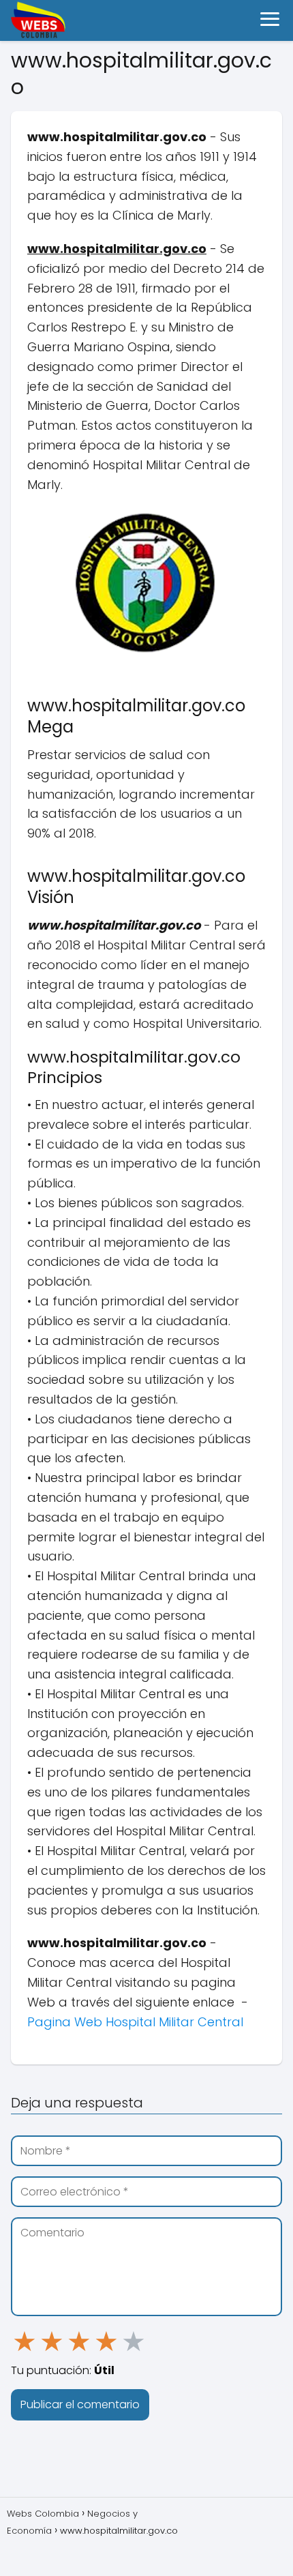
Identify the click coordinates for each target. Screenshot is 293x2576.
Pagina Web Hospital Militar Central (135, 2022)
